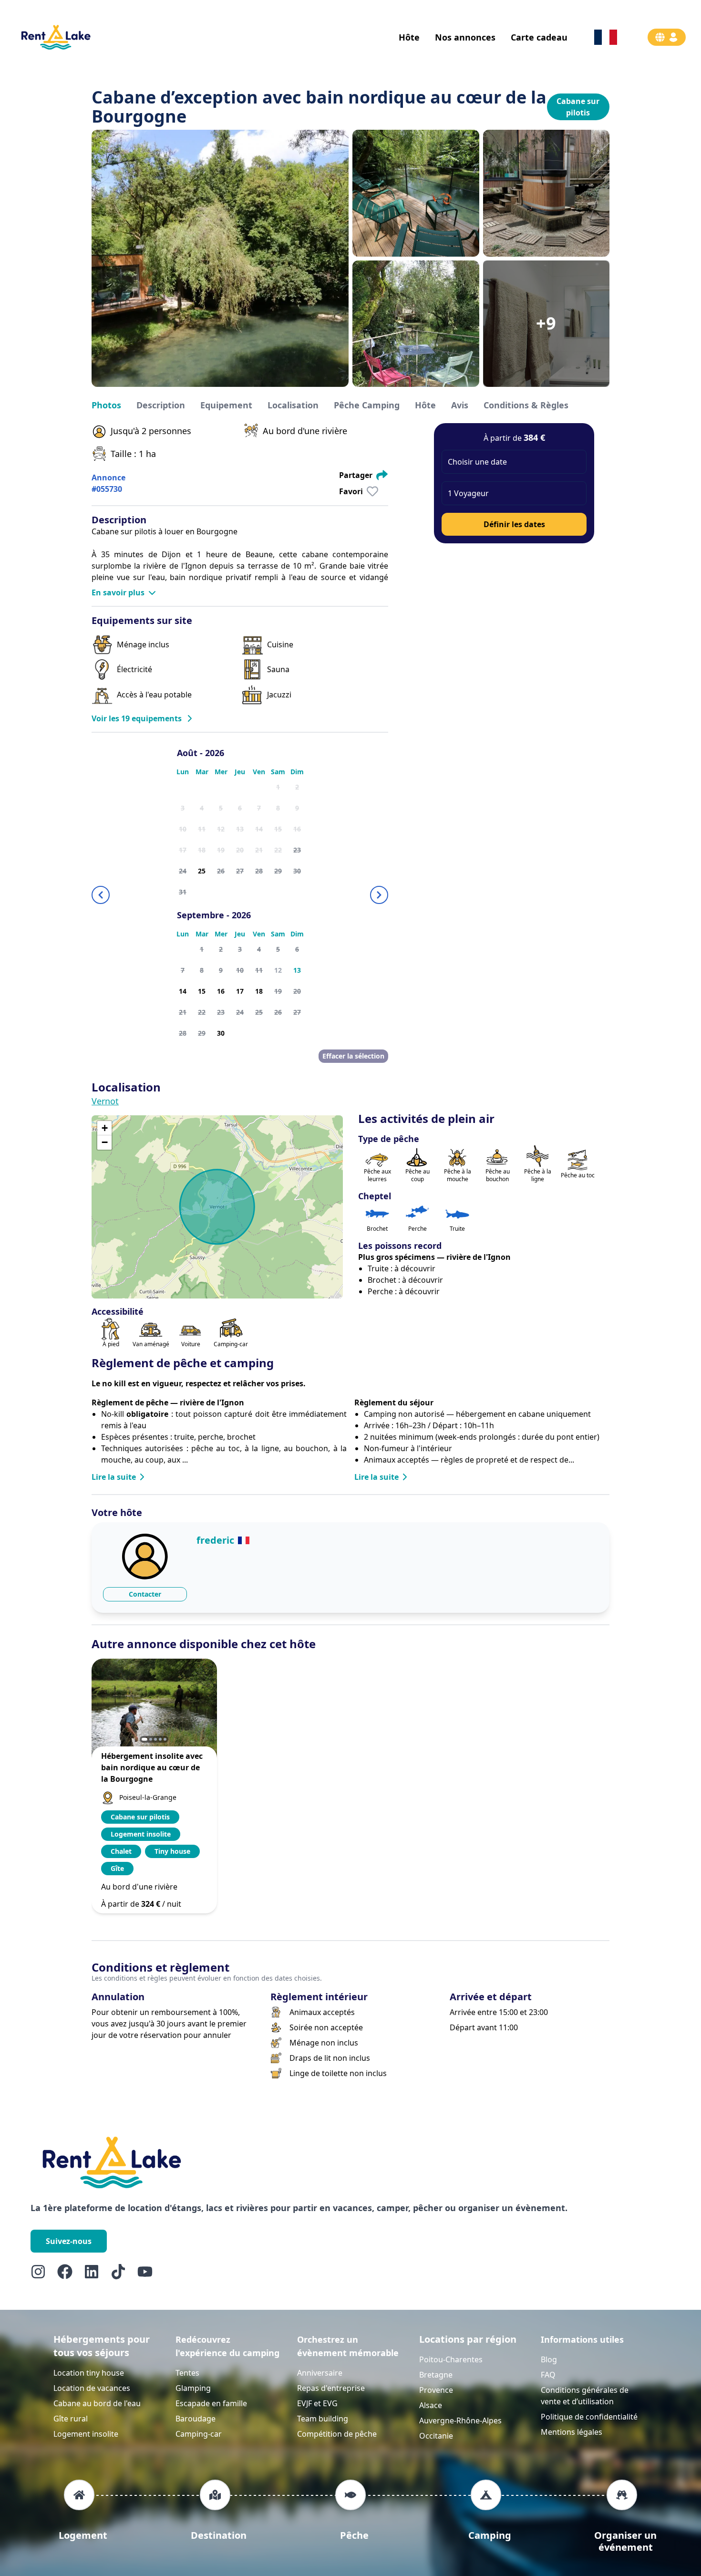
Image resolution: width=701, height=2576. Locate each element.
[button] (514, 462)
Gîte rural (71, 2419)
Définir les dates (514, 524)
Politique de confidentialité (589, 2417)
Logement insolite (86, 2434)
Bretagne (436, 2375)
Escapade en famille (211, 2403)
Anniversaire (320, 2373)
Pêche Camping (367, 405)
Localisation (293, 405)
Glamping (193, 2388)
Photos (106, 405)
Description (161, 405)
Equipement (226, 405)
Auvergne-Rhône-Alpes (460, 2420)
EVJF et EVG (317, 2403)
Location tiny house (89, 2373)
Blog (549, 2359)
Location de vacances (92, 2388)
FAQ (548, 2375)
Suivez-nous (69, 2241)
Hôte (425, 405)
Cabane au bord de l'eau (97, 2403)
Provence (436, 2390)
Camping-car (199, 2434)
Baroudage (196, 2419)
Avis (460, 405)
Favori (351, 491)
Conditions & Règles (526, 405)
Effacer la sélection (353, 1056)
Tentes (187, 2373)
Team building (323, 2419)
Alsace (431, 2405)
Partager (356, 475)
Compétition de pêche (337, 2434)
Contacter (145, 1594)
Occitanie (436, 2436)
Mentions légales (572, 2432)
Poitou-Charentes (451, 2359)
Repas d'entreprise (331, 2388)
